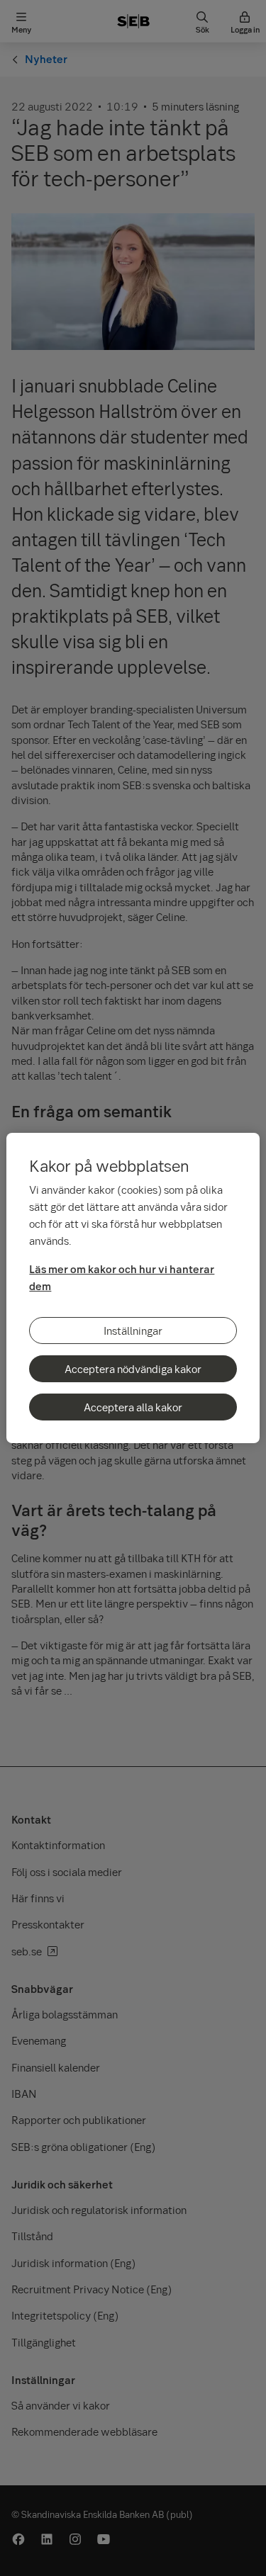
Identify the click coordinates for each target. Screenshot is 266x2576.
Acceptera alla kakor (133, 1407)
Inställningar (133, 1331)
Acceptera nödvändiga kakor (133, 1369)
